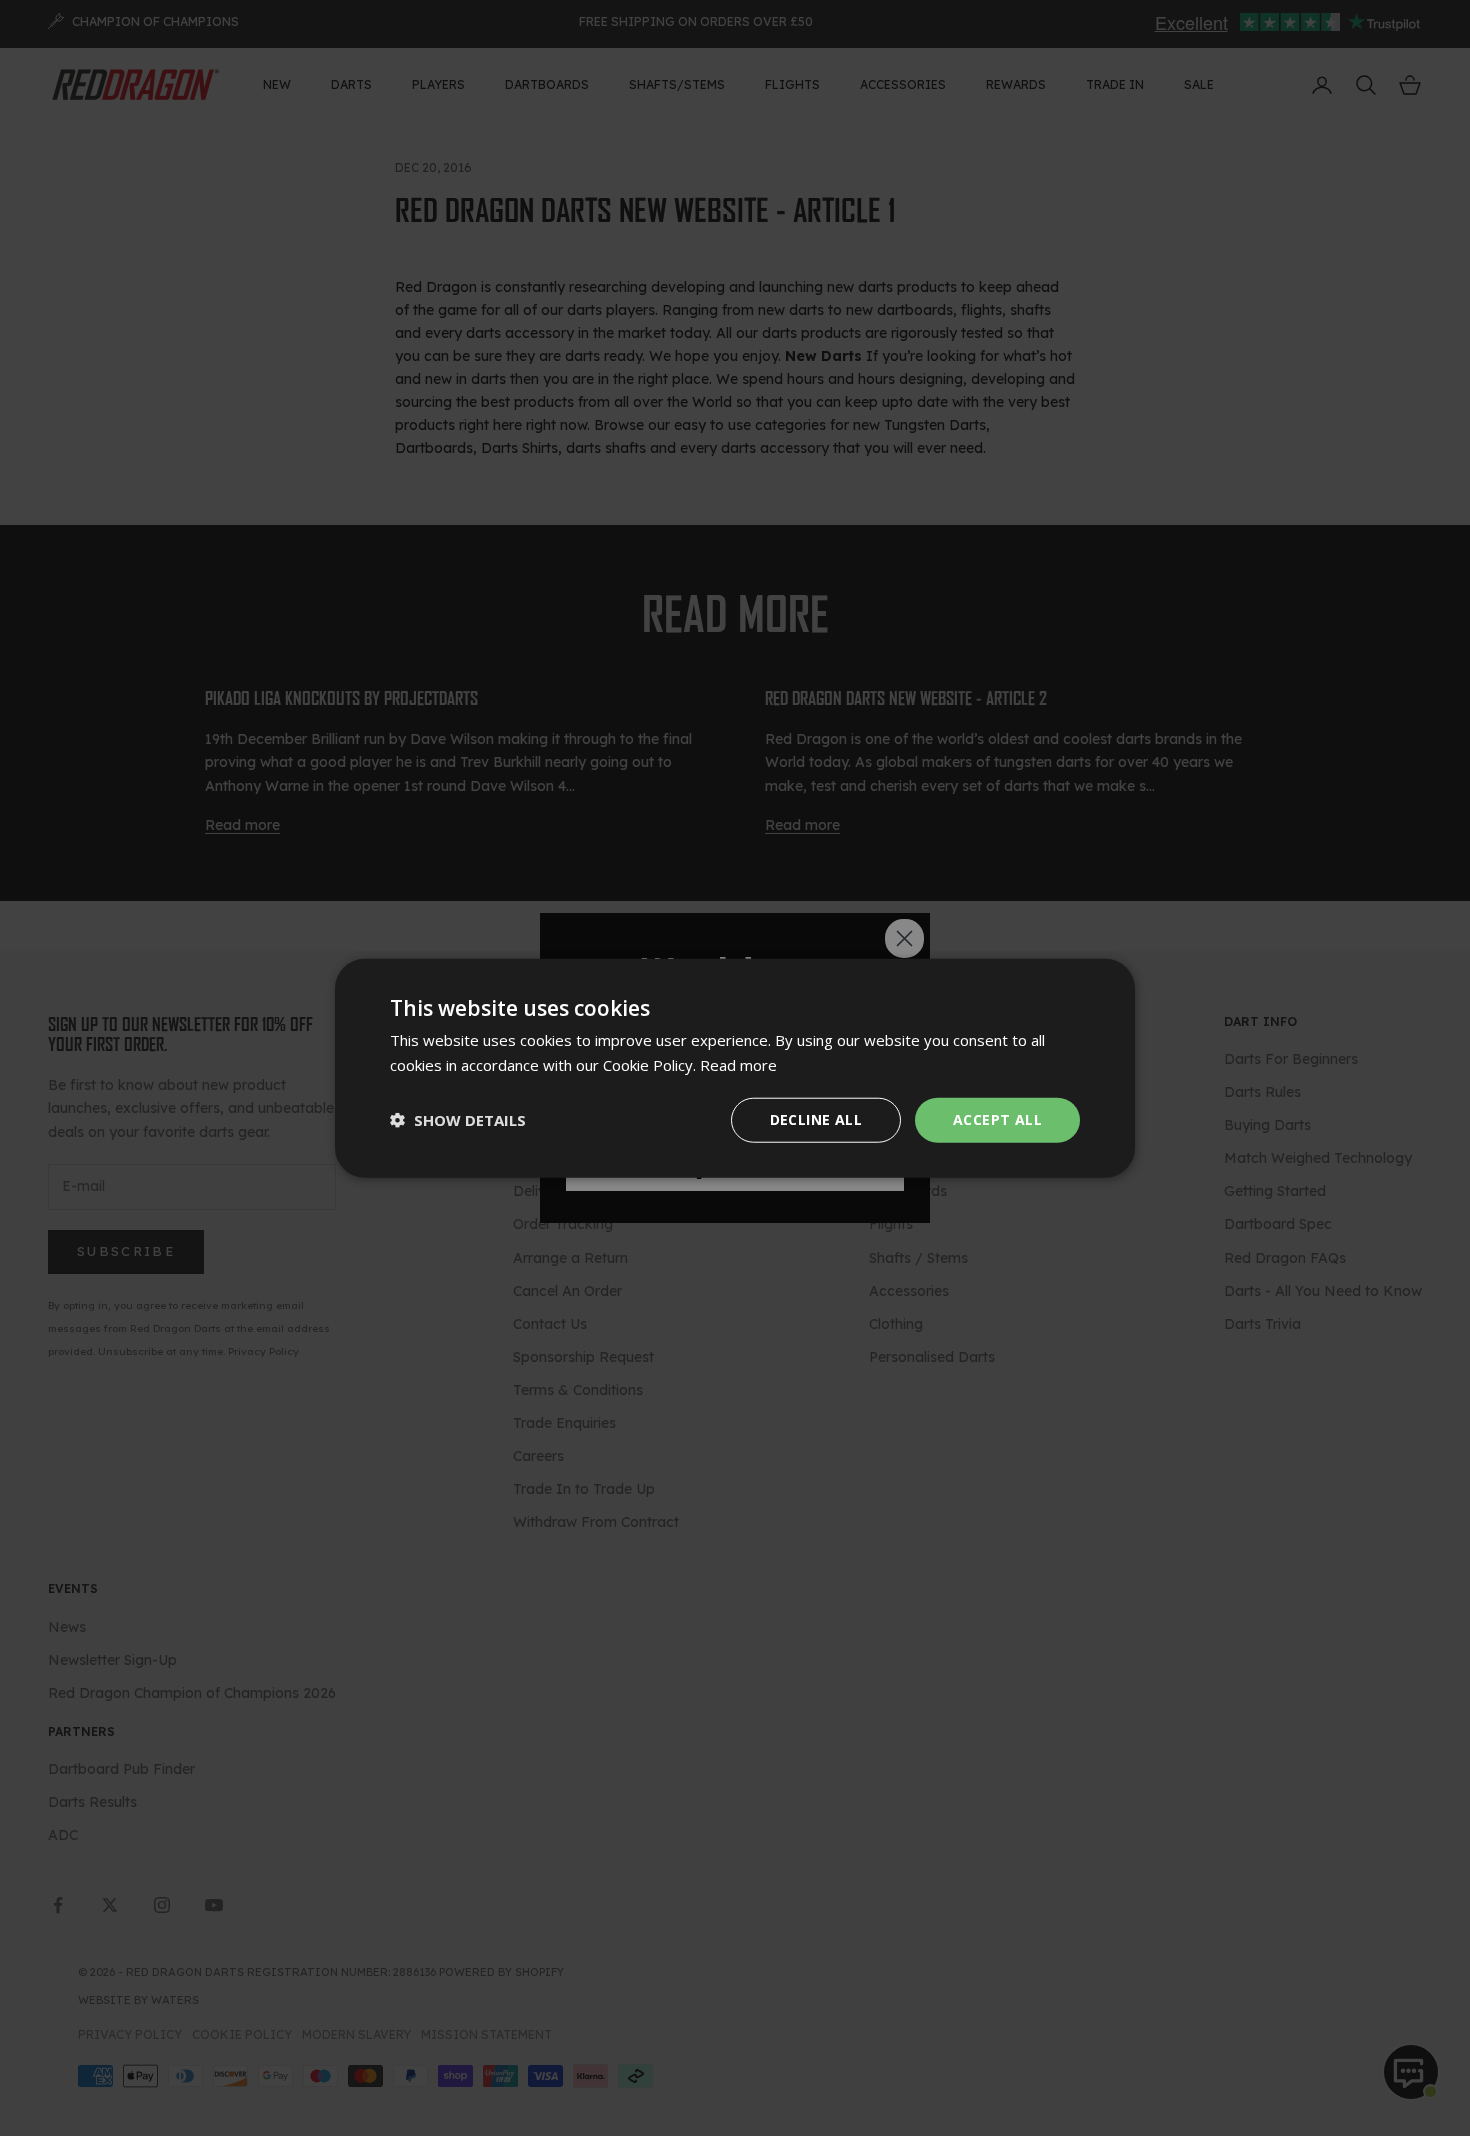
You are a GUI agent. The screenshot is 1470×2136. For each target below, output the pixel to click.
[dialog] (735, 1068)
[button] (458, 1120)
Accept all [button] (997, 1119)
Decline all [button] (816, 1119)
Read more (738, 1065)
